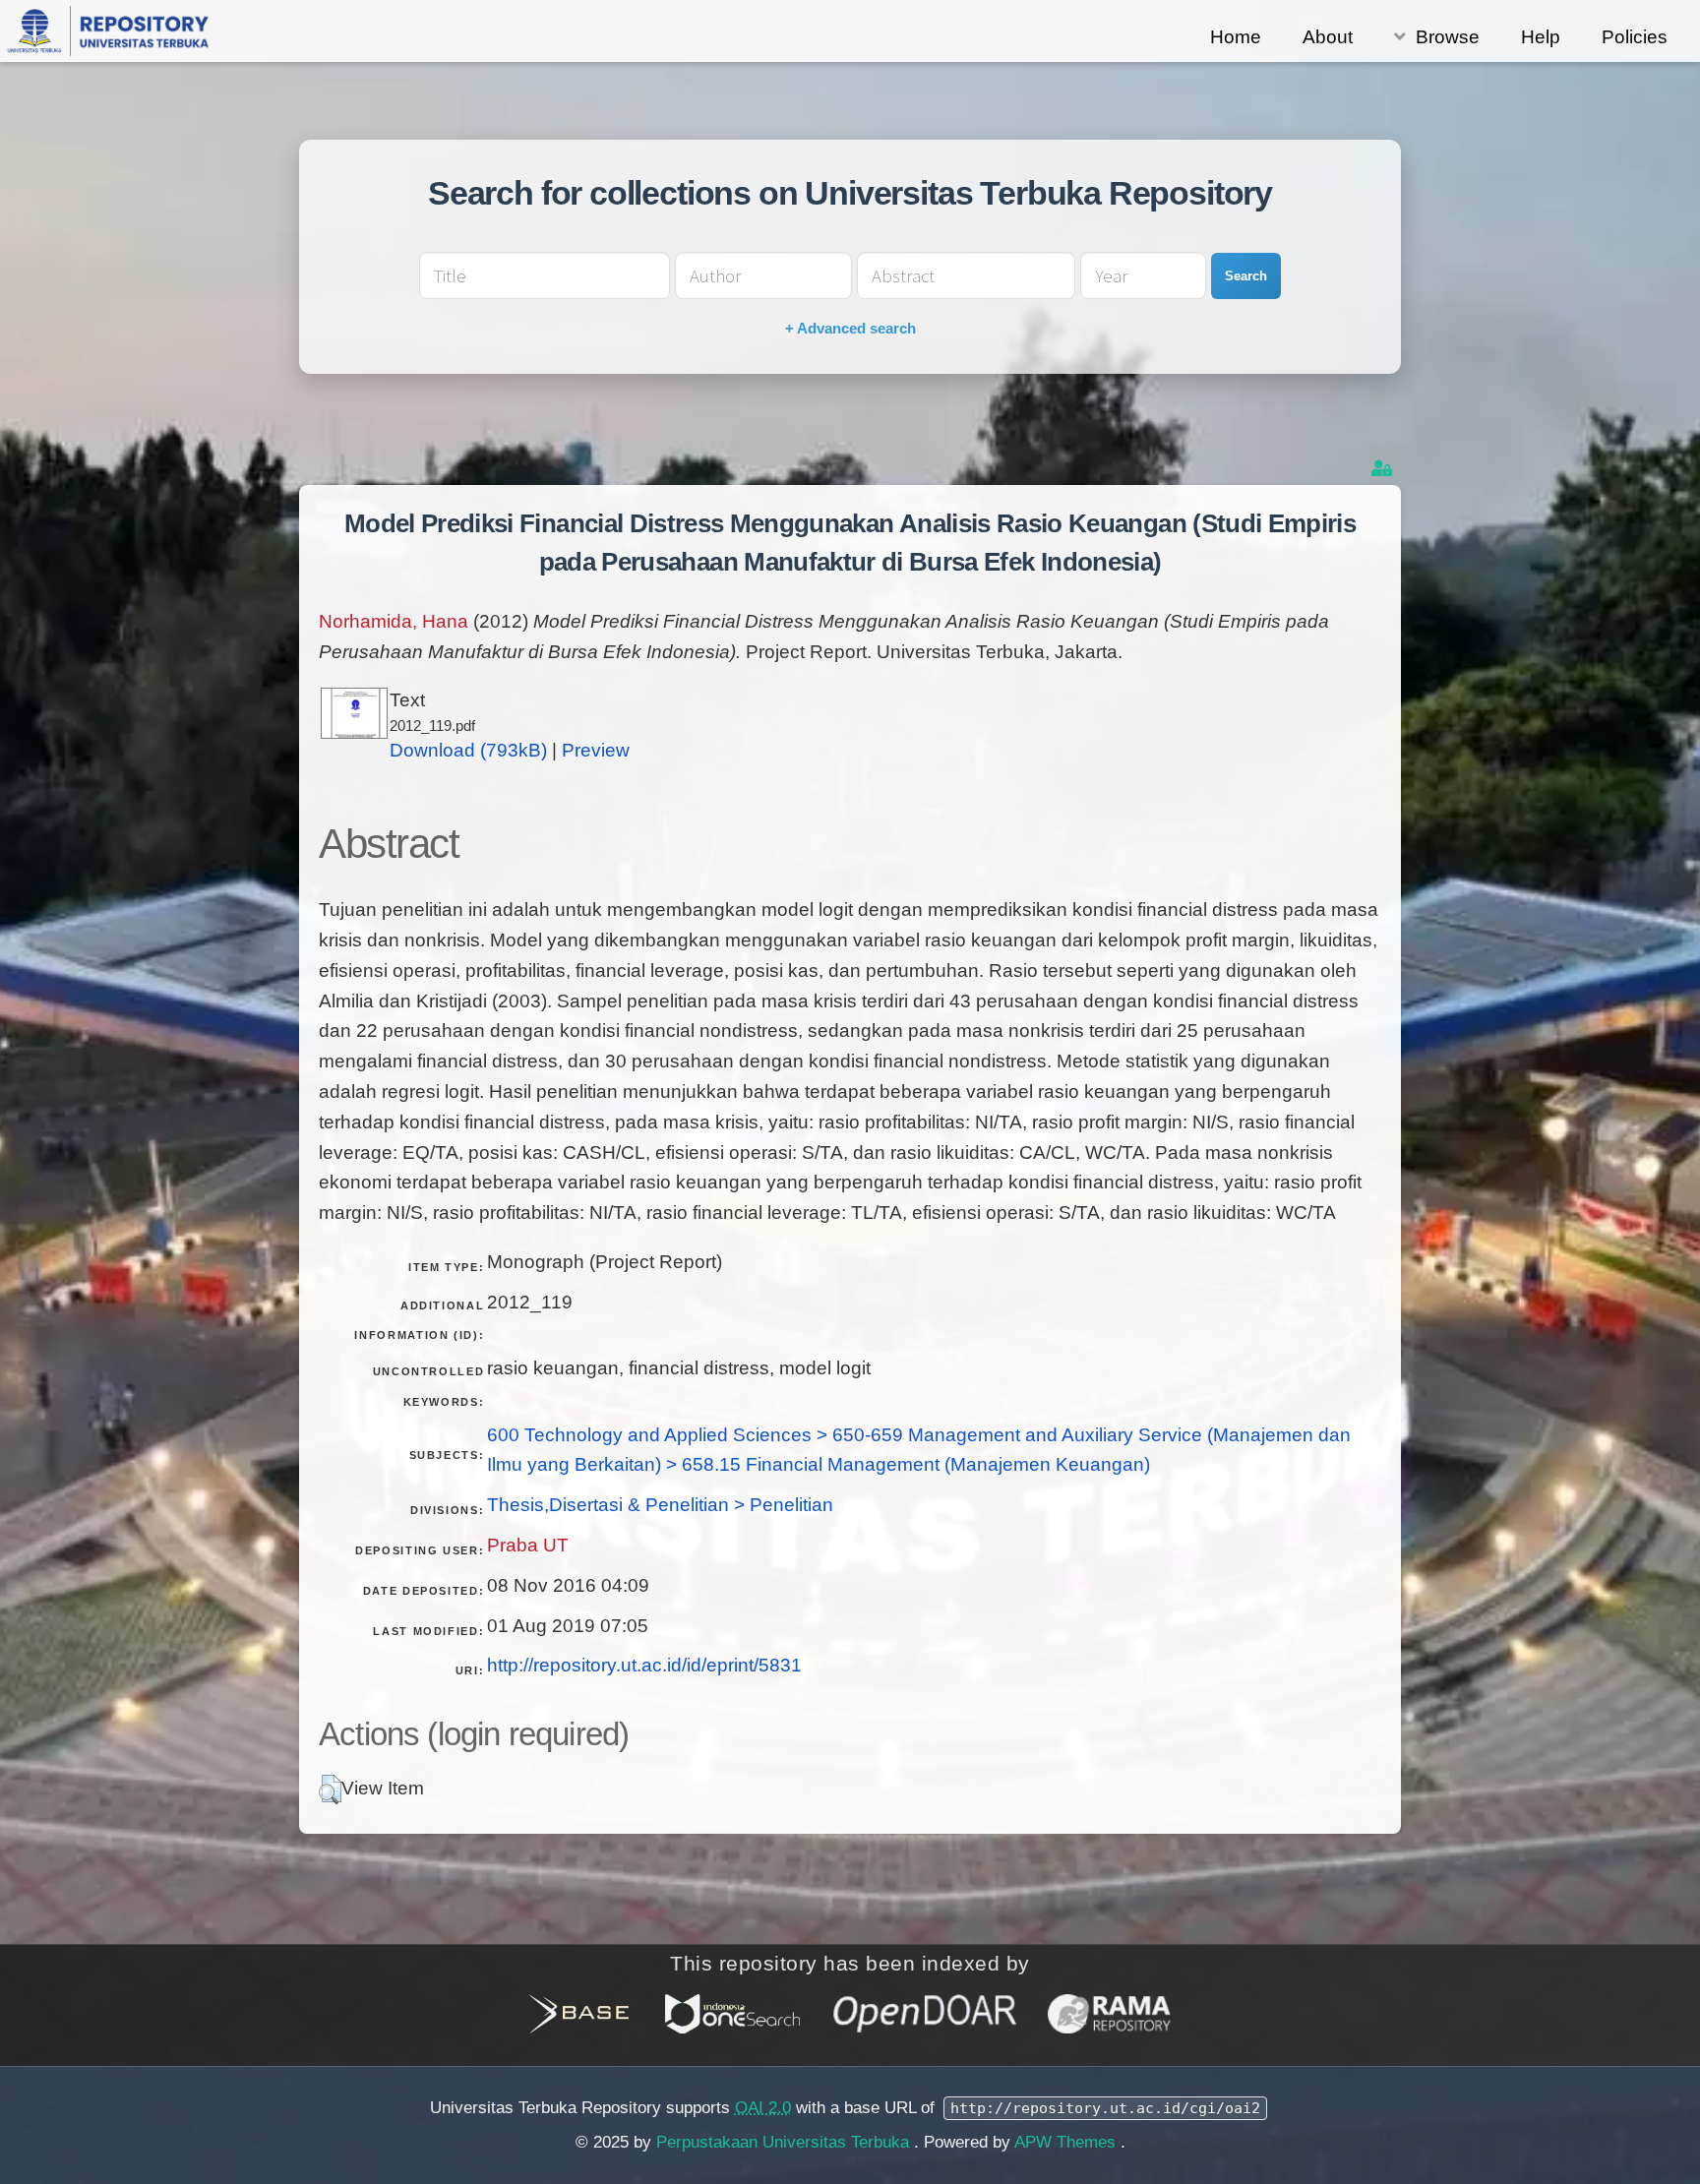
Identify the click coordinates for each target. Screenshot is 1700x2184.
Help (1541, 37)
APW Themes (1067, 2142)
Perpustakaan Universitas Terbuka (785, 2142)
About (1328, 37)
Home (1236, 37)
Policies (1635, 37)
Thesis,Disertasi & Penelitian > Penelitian (660, 1505)
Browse (1448, 37)
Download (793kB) (468, 750)
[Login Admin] (1384, 469)
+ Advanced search (850, 328)
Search (1246, 276)
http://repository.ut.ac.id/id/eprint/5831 (644, 1665)
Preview (596, 750)
